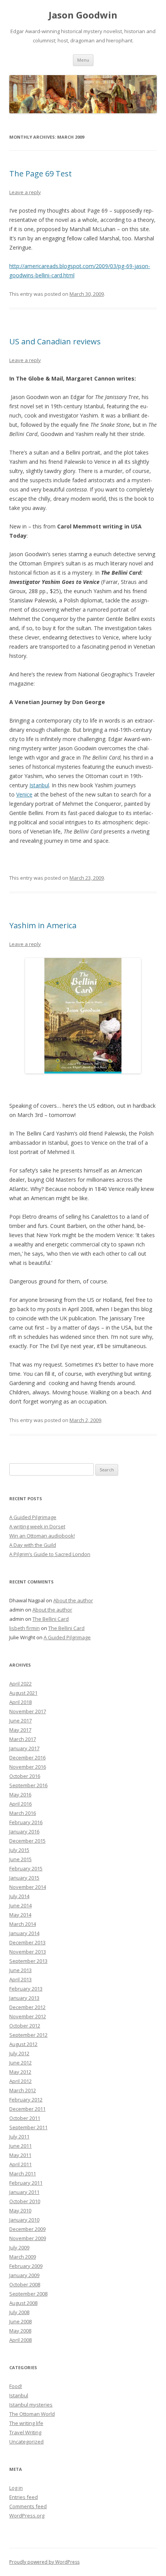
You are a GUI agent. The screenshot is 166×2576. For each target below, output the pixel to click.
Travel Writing (25, 2432)
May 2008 (20, 2331)
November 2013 (28, 1952)
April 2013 (20, 1979)
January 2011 (24, 2192)
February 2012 (26, 2100)
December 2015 (27, 1841)
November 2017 (28, 1711)
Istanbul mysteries (31, 2405)
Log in (16, 2488)
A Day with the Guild (33, 1545)
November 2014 (28, 1887)
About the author (73, 1600)
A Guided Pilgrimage (33, 1517)
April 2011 (20, 2164)
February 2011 (26, 2183)
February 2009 (26, 2266)
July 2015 (19, 1850)
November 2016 (28, 1767)
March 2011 (23, 2173)
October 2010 (25, 2201)
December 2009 (27, 2229)
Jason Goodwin (83, 15)
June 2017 (20, 1721)
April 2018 (20, 1702)
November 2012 (28, 2016)
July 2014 (19, 1896)
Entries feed (24, 2497)
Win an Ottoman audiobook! (42, 1536)
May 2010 (20, 2210)
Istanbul (19, 2395)
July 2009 (19, 2247)
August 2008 (23, 2303)
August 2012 (23, 2044)
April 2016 (20, 1804)
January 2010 (24, 2220)
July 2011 (19, 2137)
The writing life (26, 2423)
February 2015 (26, 1868)
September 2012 (28, 2035)
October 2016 (25, 1776)
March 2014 (23, 1924)
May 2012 (20, 2072)
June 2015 (20, 1859)
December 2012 (27, 2007)
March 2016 (23, 1813)
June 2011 (20, 2146)
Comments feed (28, 2506)
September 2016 (28, 1785)
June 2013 (20, 1970)
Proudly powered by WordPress (44, 2562)
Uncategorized (26, 2442)
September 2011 (28, 2127)
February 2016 (26, 1822)
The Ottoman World (32, 2414)
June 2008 (20, 2321)
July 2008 (19, 2312)
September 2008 (28, 2294)
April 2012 (20, 2081)
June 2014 (20, 1905)
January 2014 (24, 1933)
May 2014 (20, 1915)
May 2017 (20, 1730)
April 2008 (20, 2340)
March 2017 (23, 1739)
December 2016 (27, 1758)
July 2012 (19, 2053)
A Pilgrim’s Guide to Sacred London (50, 1554)
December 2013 (27, 1942)
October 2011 (25, 2118)
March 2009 (23, 2257)
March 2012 (23, 2090)
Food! (16, 2386)
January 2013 (24, 1998)
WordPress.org (27, 2516)
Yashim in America (43, 925)
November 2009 (28, 2238)
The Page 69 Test (41, 174)
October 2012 (25, 2026)
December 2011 (27, 2109)
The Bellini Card (51, 1619)
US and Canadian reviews (55, 341)
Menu (83, 60)
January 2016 (24, 1831)
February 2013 (26, 1989)
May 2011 (20, 2155)
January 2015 (24, 1878)
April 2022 (20, 1684)
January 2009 (24, 2275)
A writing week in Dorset (37, 1526)
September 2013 (28, 1961)
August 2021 (23, 1693)
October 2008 (25, 2284)
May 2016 (20, 1794)
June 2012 (20, 2063)
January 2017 (24, 1748)
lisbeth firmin (25, 1628)
